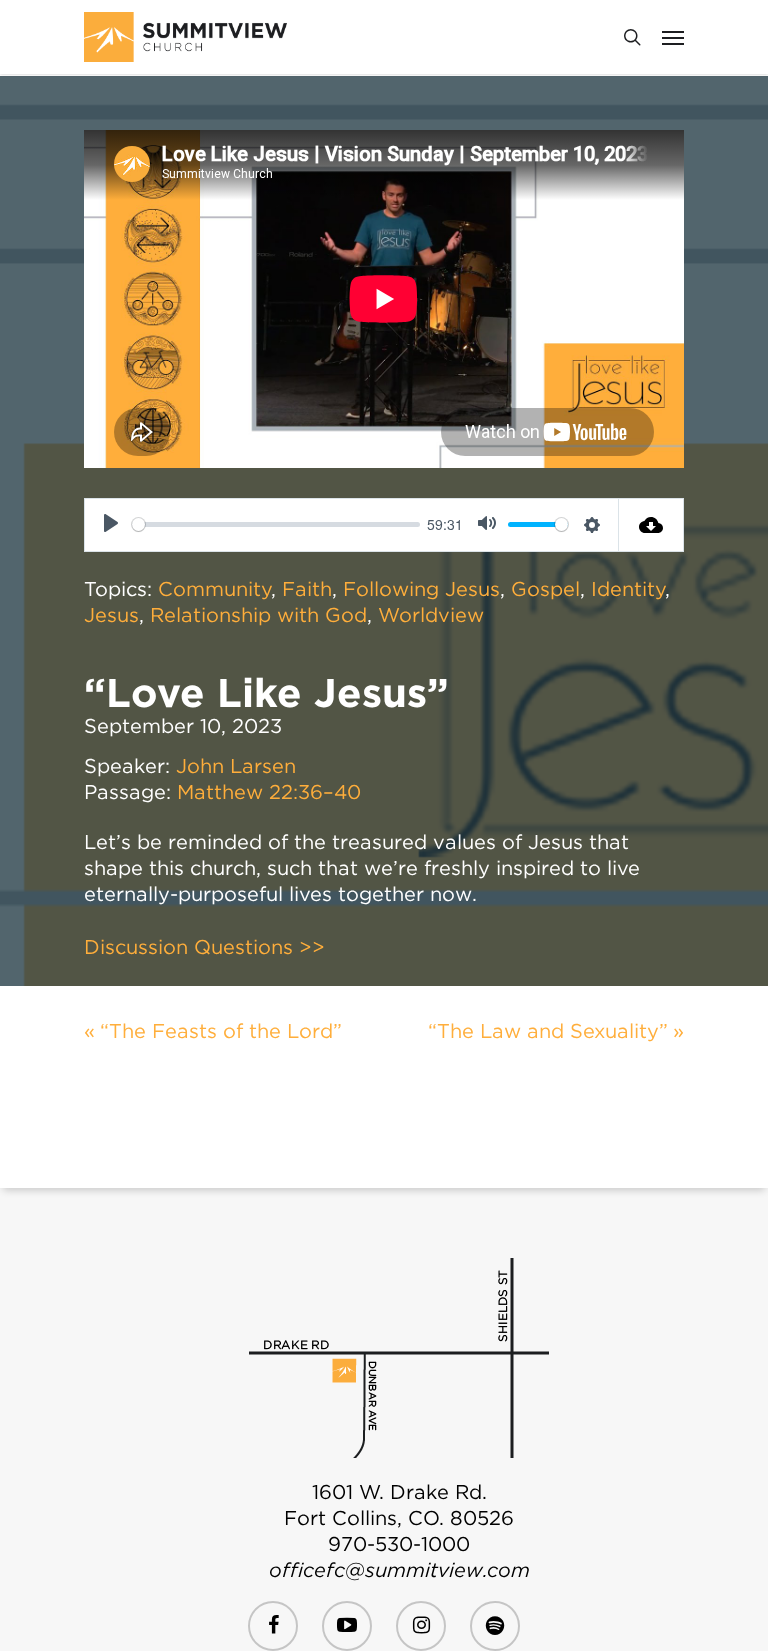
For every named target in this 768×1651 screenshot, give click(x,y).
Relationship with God (258, 615)
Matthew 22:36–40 (269, 792)
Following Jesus (421, 589)
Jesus (111, 615)
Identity (628, 589)
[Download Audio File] (651, 525)
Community (214, 589)
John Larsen (236, 766)
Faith (307, 589)
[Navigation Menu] (673, 37)
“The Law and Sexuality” (548, 1031)
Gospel (545, 589)
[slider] (276, 524)
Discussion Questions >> (204, 947)
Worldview (431, 615)
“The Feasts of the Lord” (221, 1031)
